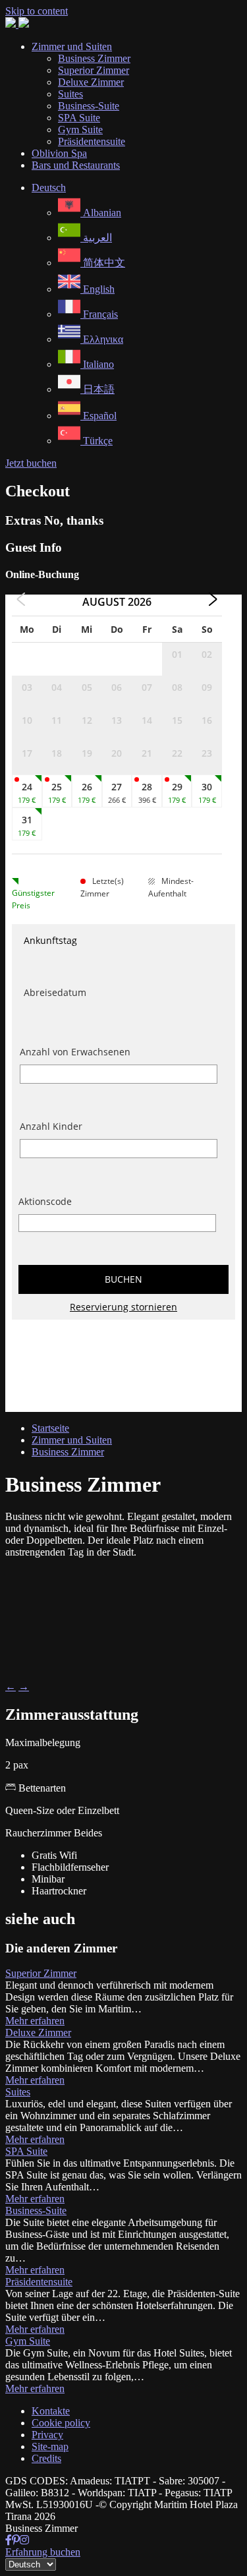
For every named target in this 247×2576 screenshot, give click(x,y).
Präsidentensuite (39, 2282)
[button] (49, 188)
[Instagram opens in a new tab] (24, 2540)
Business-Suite (36, 2210)
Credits (46, 2458)
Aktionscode (45, 1201)
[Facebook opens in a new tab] (9, 2540)
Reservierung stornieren (123, 1307)
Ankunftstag (50, 940)
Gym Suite (28, 2341)
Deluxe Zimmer (38, 2033)
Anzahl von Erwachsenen (75, 1052)
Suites (18, 2092)
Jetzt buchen (31, 463)
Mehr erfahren (35, 2021)
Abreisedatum (55, 992)
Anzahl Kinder (51, 1126)
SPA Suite (26, 2151)
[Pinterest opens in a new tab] (16, 2540)
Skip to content (37, 11)
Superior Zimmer (41, 1973)
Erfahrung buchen (43, 2552)
